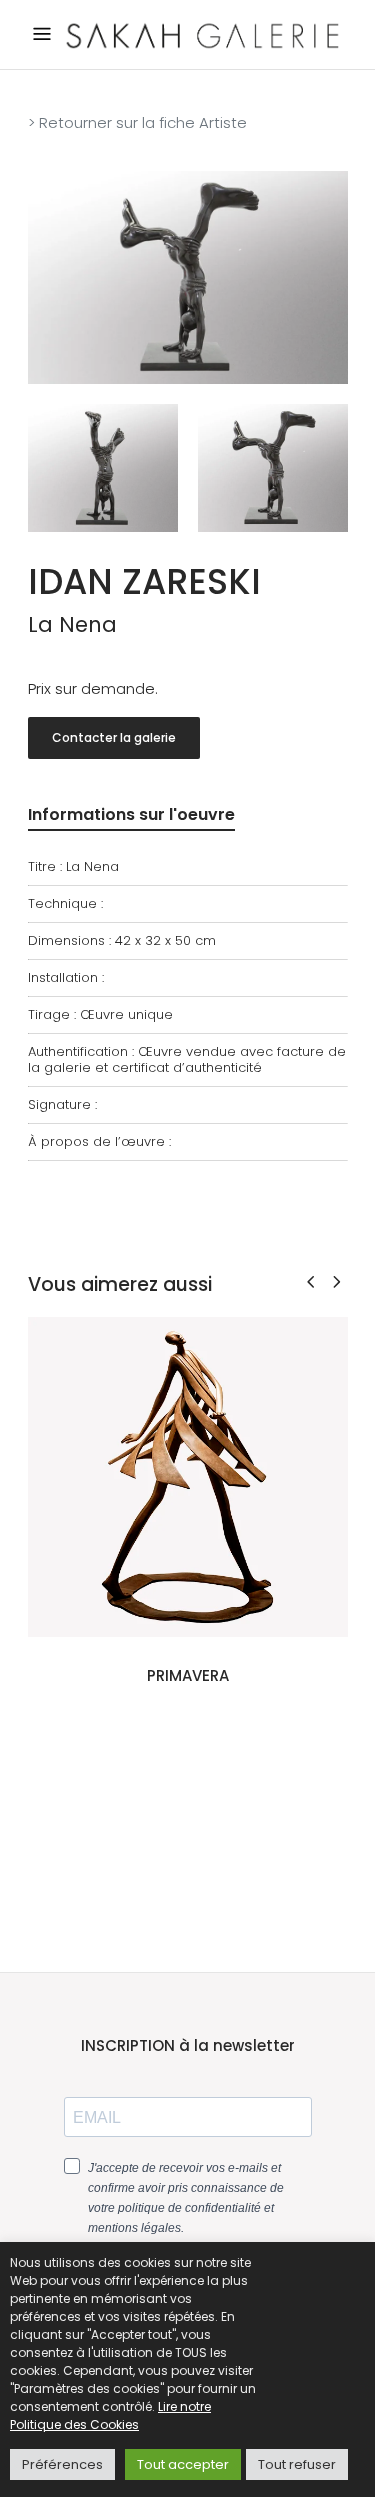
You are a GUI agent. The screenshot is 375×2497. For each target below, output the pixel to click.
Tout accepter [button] (183, 2464)
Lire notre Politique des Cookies (110, 2415)
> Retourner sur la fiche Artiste (137, 122)
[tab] (131, 819)
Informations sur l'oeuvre (131, 814)
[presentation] (310, 1281)
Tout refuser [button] (297, 2464)
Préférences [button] (62, 2464)
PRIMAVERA (188, 1675)
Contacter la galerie (114, 737)
